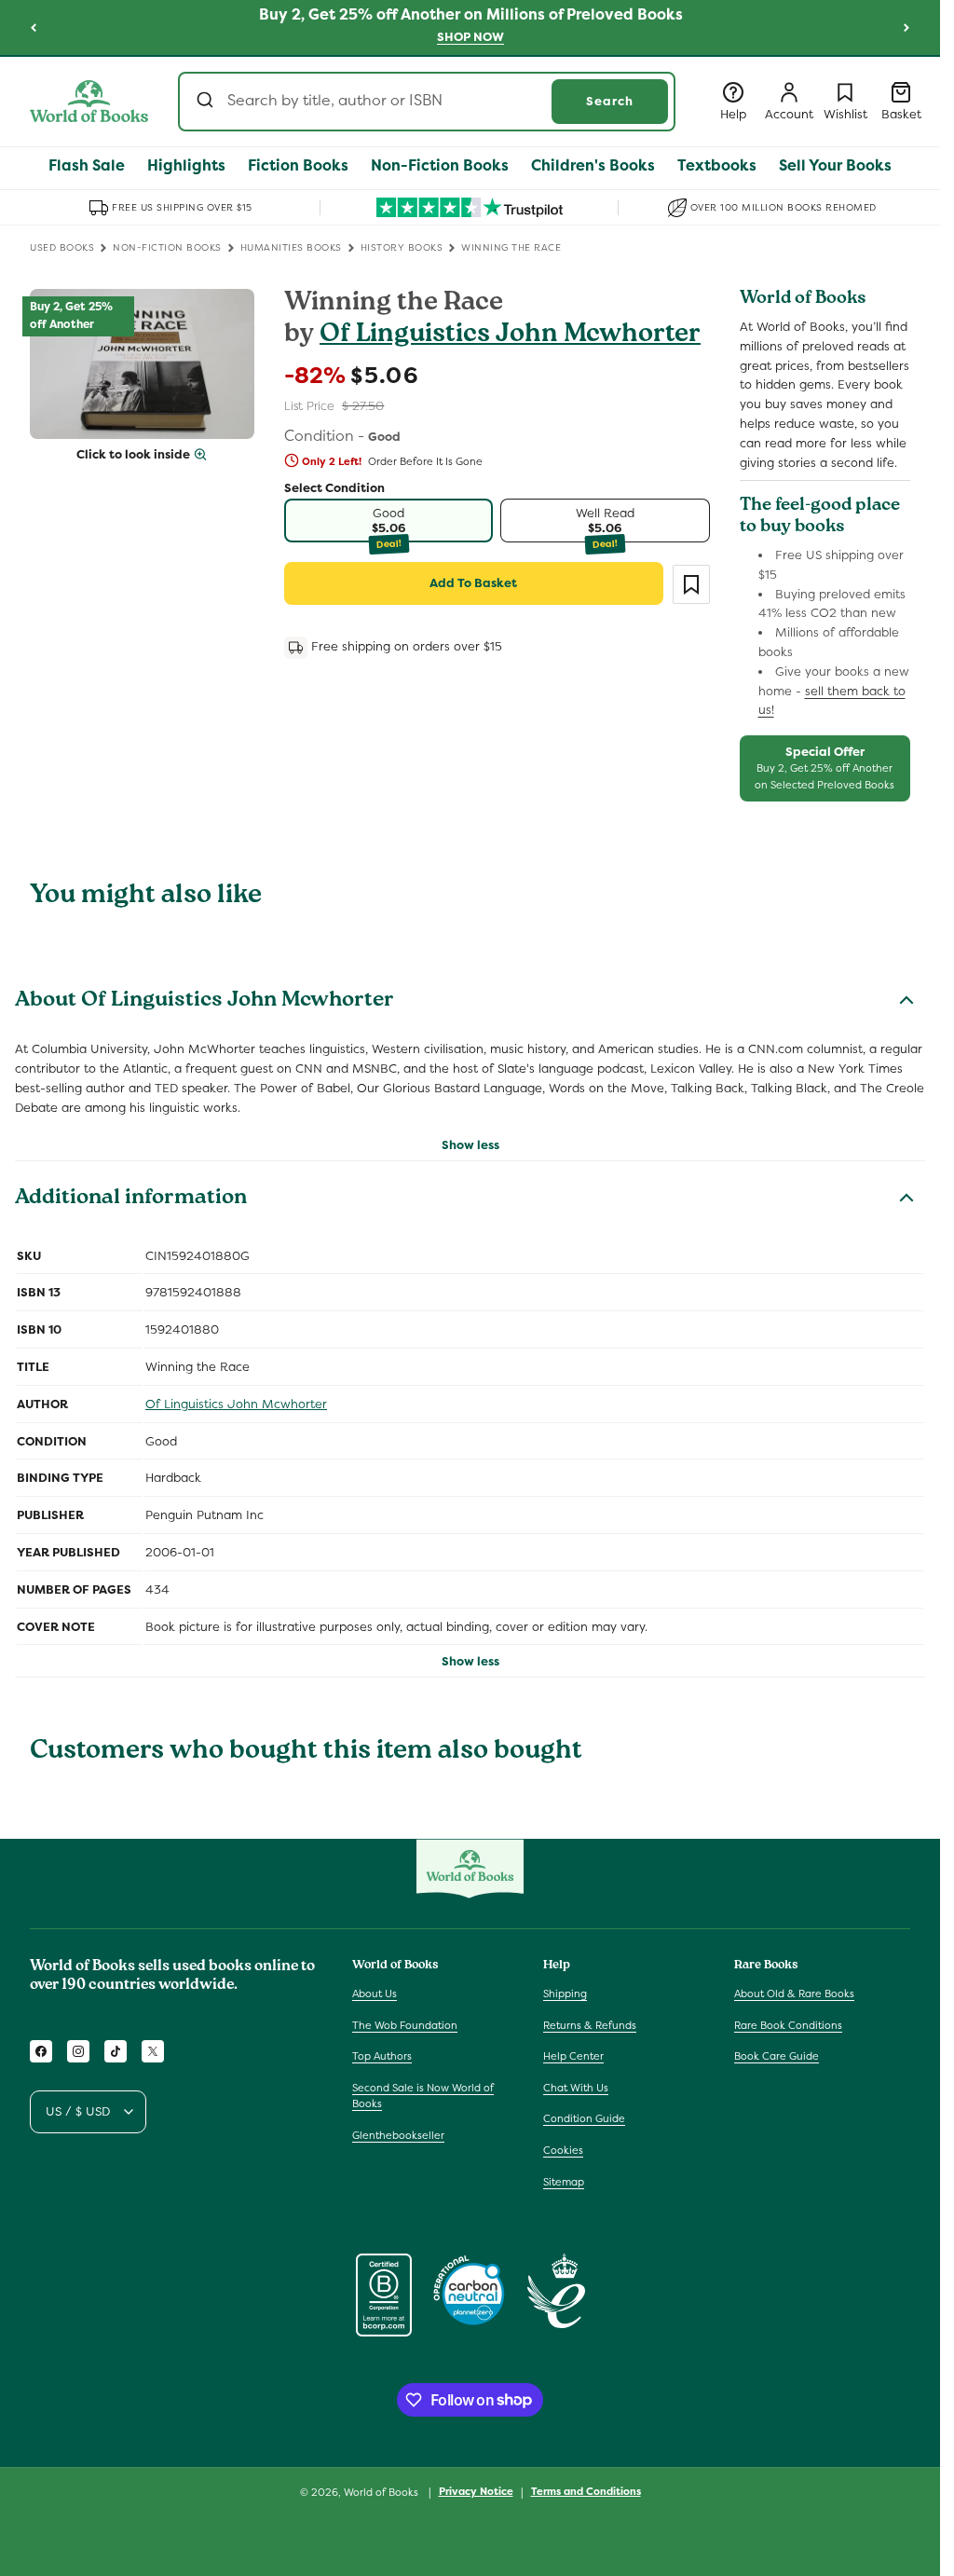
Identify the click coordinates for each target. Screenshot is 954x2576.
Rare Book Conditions (788, 2025)
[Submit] (207, 102)
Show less (470, 1145)
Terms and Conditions (586, 2491)
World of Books (382, 2492)
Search (610, 101)
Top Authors (382, 2056)
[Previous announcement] (34, 27)
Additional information (131, 1199)
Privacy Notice (476, 2491)
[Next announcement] (906, 27)
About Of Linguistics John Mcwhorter (204, 1002)
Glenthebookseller (398, 2135)
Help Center (573, 2056)
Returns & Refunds (590, 2025)
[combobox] (427, 102)
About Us (375, 1994)
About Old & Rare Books (794, 1994)
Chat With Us (576, 2088)
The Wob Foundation (405, 2025)
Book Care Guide (777, 2056)
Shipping (565, 1994)
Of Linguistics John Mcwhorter (510, 336)
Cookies (563, 2150)
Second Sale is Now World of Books (423, 2096)
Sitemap (564, 2182)
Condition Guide (584, 2118)
